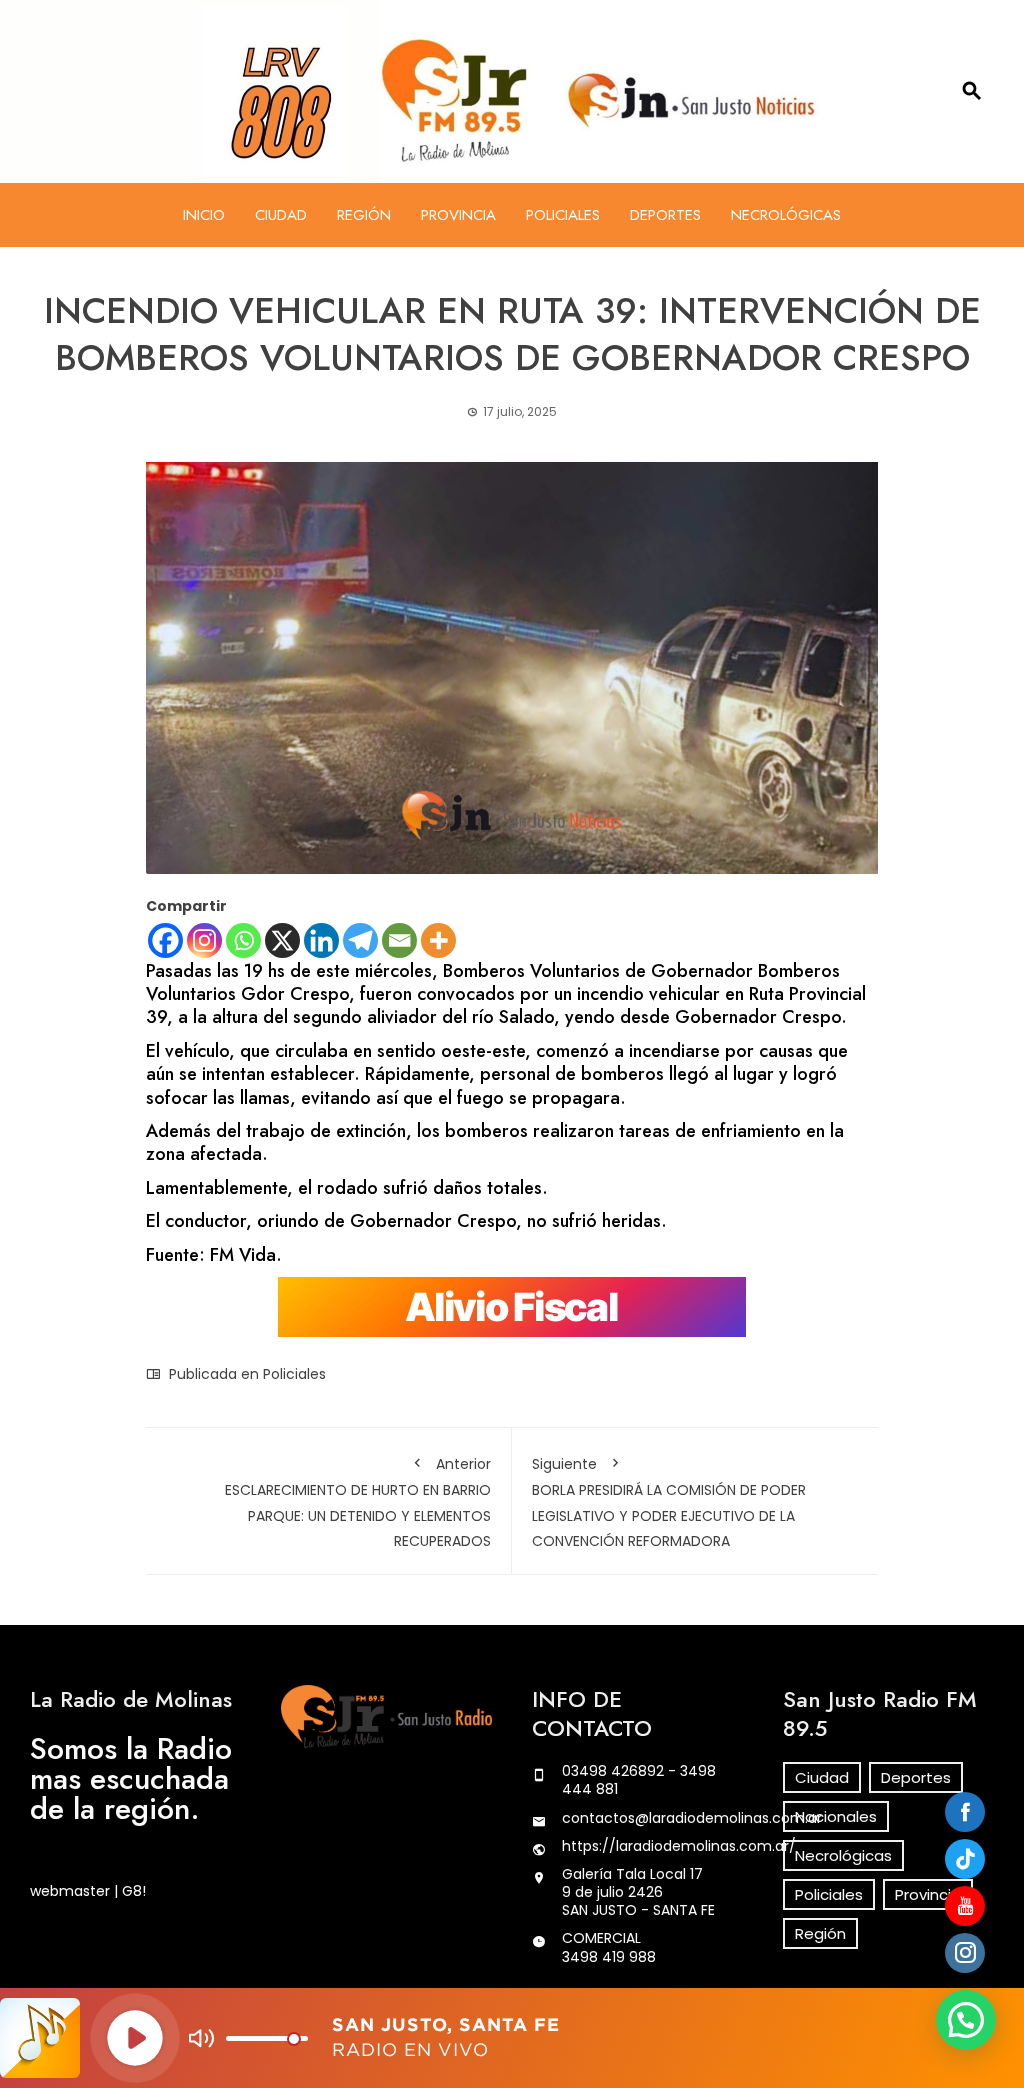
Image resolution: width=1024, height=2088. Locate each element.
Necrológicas (786, 215)
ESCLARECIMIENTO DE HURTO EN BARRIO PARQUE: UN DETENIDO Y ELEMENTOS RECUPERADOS (358, 1502)
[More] (438, 940)
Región (364, 215)
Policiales (563, 215)
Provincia (458, 215)
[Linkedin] (321, 940)
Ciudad (281, 215)
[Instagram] (204, 940)
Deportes (665, 215)
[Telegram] (360, 940)
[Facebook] (165, 940)
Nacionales (836, 1816)
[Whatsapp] (243, 940)
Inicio (204, 215)
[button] (966, 2020)
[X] (282, 940)
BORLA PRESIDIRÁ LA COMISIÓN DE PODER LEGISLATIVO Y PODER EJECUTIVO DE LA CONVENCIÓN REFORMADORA (669, 1502)
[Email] (399, 940)
